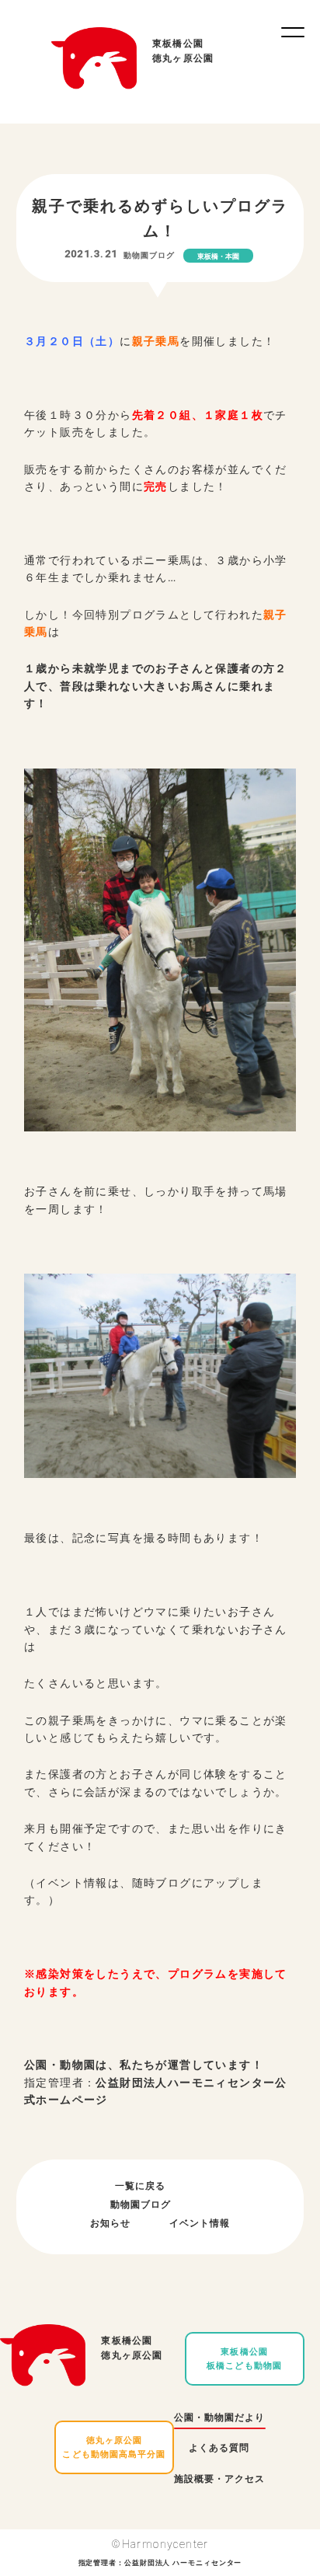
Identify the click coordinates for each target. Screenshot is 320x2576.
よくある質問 (219, 2448)
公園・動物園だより (219, 2417)
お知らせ (110, 2223)
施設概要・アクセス (219, 2479)
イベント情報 (200, 2223)
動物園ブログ (149, 255)
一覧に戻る (140, 2186)
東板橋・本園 (218, 256)
